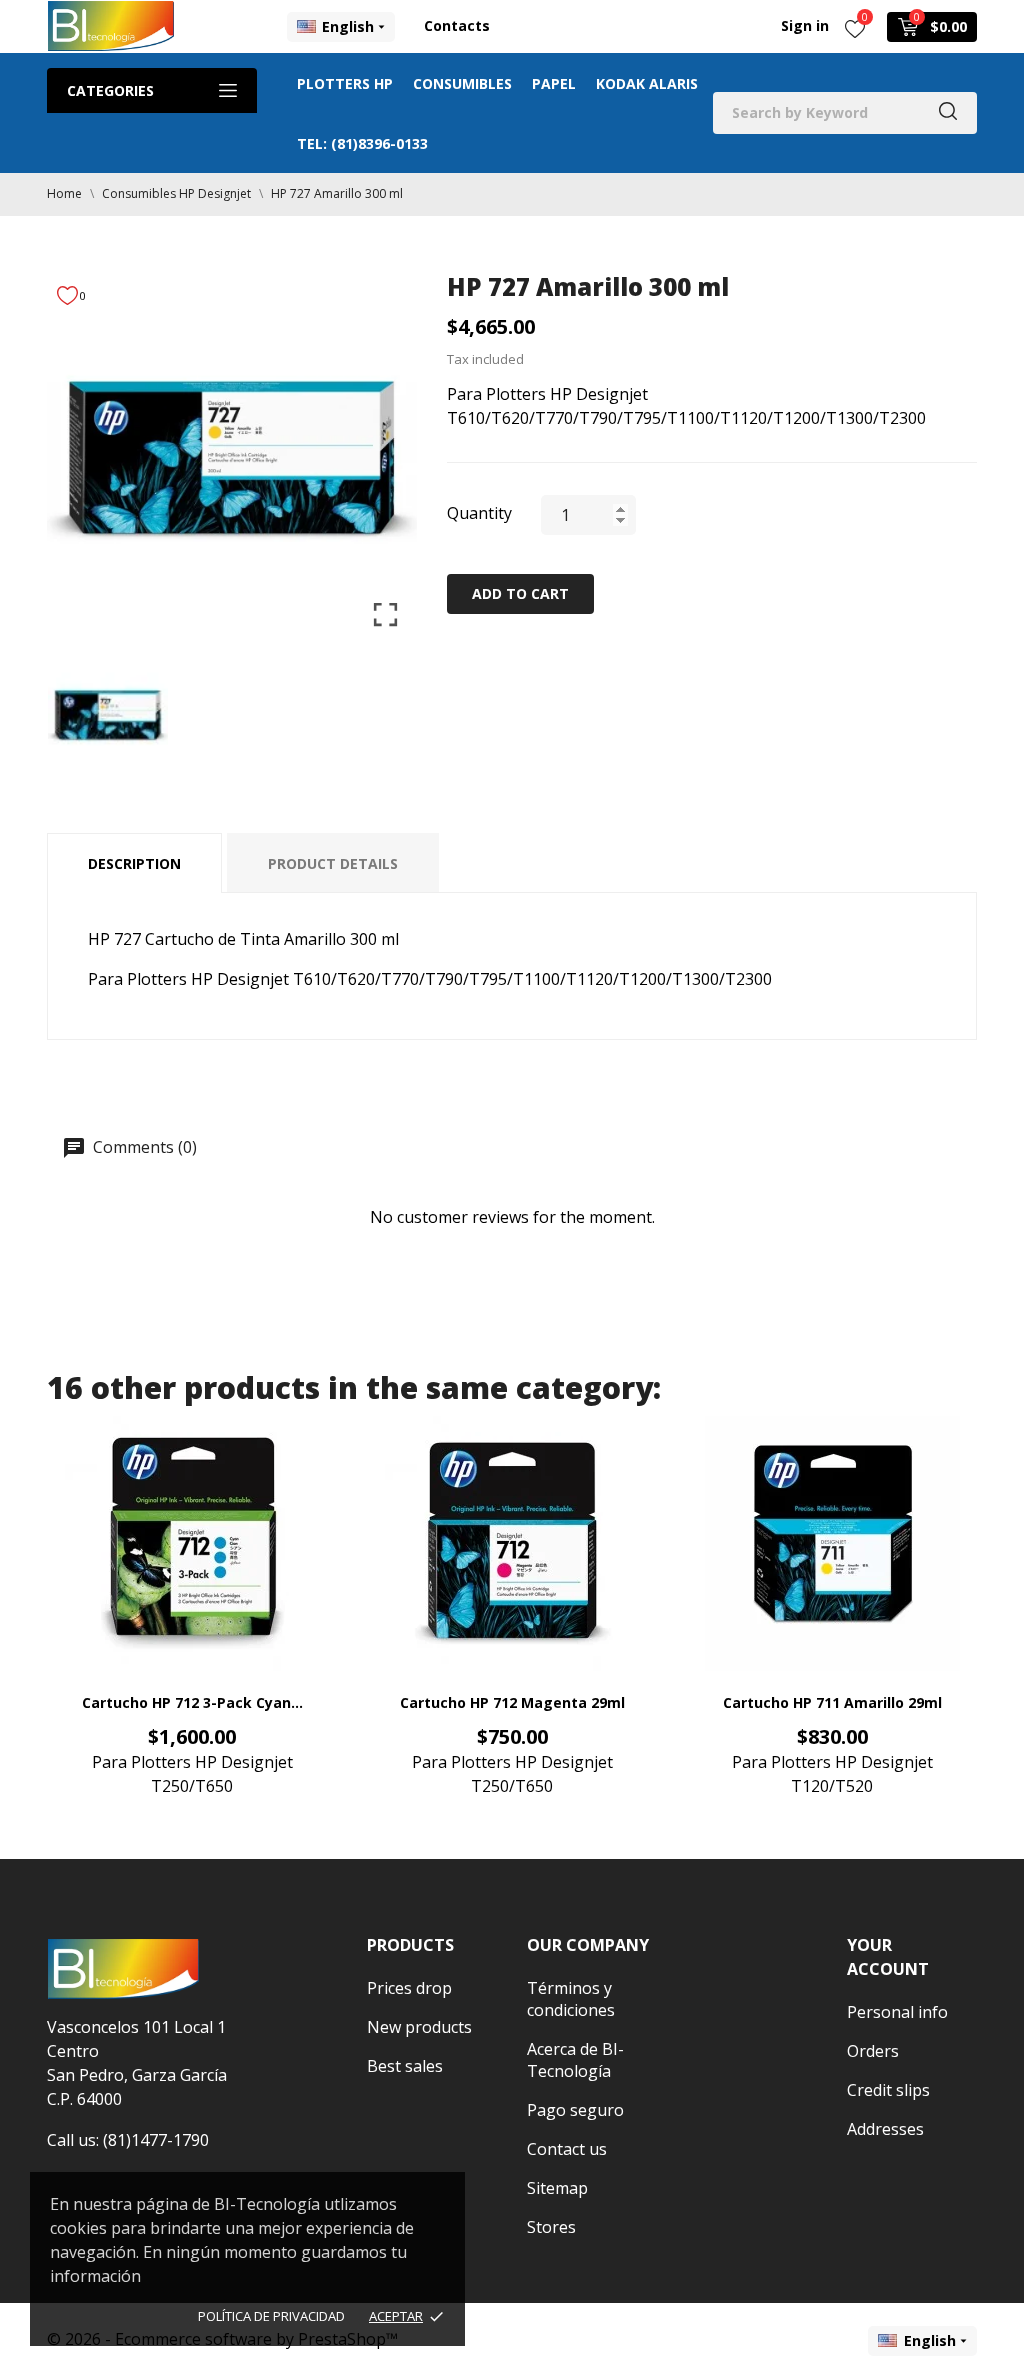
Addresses (885, 2129)
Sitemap (557, 2188)
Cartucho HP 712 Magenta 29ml (512, 1702)
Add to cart (520, 593)
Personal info (897, 2012)
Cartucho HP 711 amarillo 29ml (832, 1702)
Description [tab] (134, 863)
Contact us (567, 2149)
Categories (110, 90)
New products (419, 2027)
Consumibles (462, 83)
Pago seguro (575, 2110)
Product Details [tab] (333, 863)
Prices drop (409, 1988)
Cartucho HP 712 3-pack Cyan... (192, 1702)
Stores (551, 2227)
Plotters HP (345, 83)
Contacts (457, 25)
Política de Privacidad (271, 2316)
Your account (888, 1957)
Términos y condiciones (571, 1999)
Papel (554, 83)
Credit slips (888, 2090)
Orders (873, 2051)
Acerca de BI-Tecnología (575, 2060)
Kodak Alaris (647, 83)
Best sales (405, 2066)
